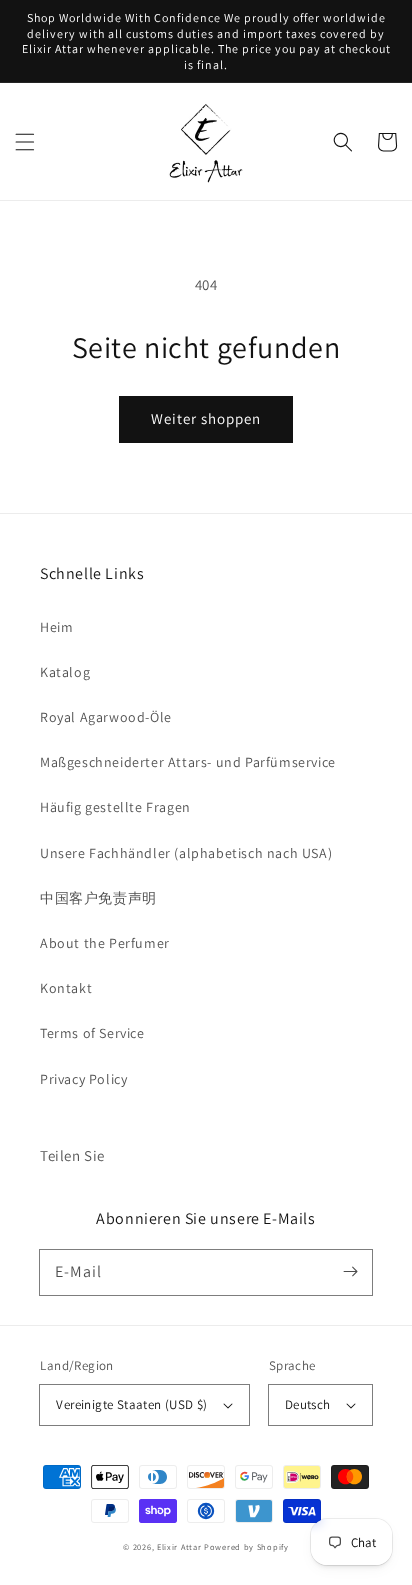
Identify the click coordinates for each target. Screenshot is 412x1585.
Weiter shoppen (206, 418)
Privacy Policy (83, 1079)
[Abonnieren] (350, 1272)
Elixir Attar (179, 1546)
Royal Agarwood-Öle (106, 717)
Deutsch (308, 1404)
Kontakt (66, 988)
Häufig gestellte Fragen (115, 807)
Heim (56, 627)
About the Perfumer (105, 943)
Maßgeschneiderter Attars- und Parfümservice (188, 762)
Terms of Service (92, 1033)
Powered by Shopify (246, 1546)
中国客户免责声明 (98, 898)
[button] (25, 142)
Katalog (65, 672)
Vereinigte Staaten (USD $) (131, 1404)
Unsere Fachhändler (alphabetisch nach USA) (186, 853)
